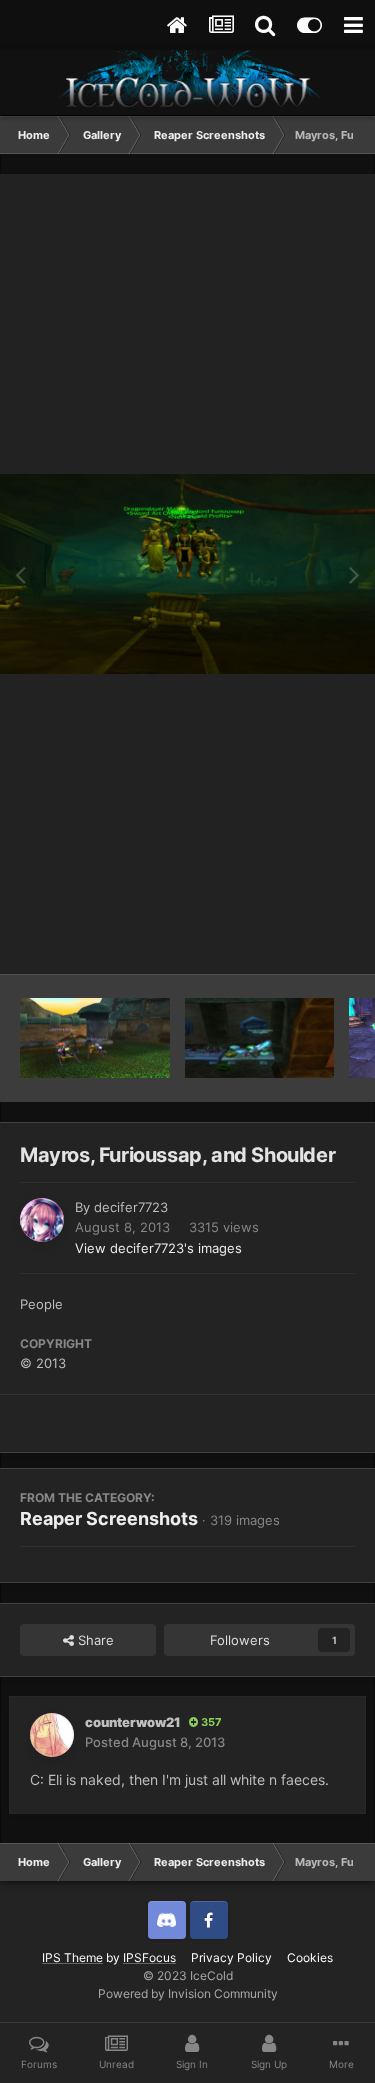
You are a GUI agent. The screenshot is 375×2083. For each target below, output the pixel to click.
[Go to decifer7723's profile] (42, 1220)
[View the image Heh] (95, 1038)
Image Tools (293, 938)
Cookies (310, 1957)
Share (94, 1640)
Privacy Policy (231, 1957)
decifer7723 (131, 1207)
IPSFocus (149, 1957)
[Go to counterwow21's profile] (52, 1735)
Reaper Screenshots (109, 1518)
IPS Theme (72, 1957)
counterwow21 (133, 1722)
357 (210, 1722)
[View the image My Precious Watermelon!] (260, 1038)
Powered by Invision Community (188, 1993)
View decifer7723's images (158, 1248)
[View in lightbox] (187, 574)
